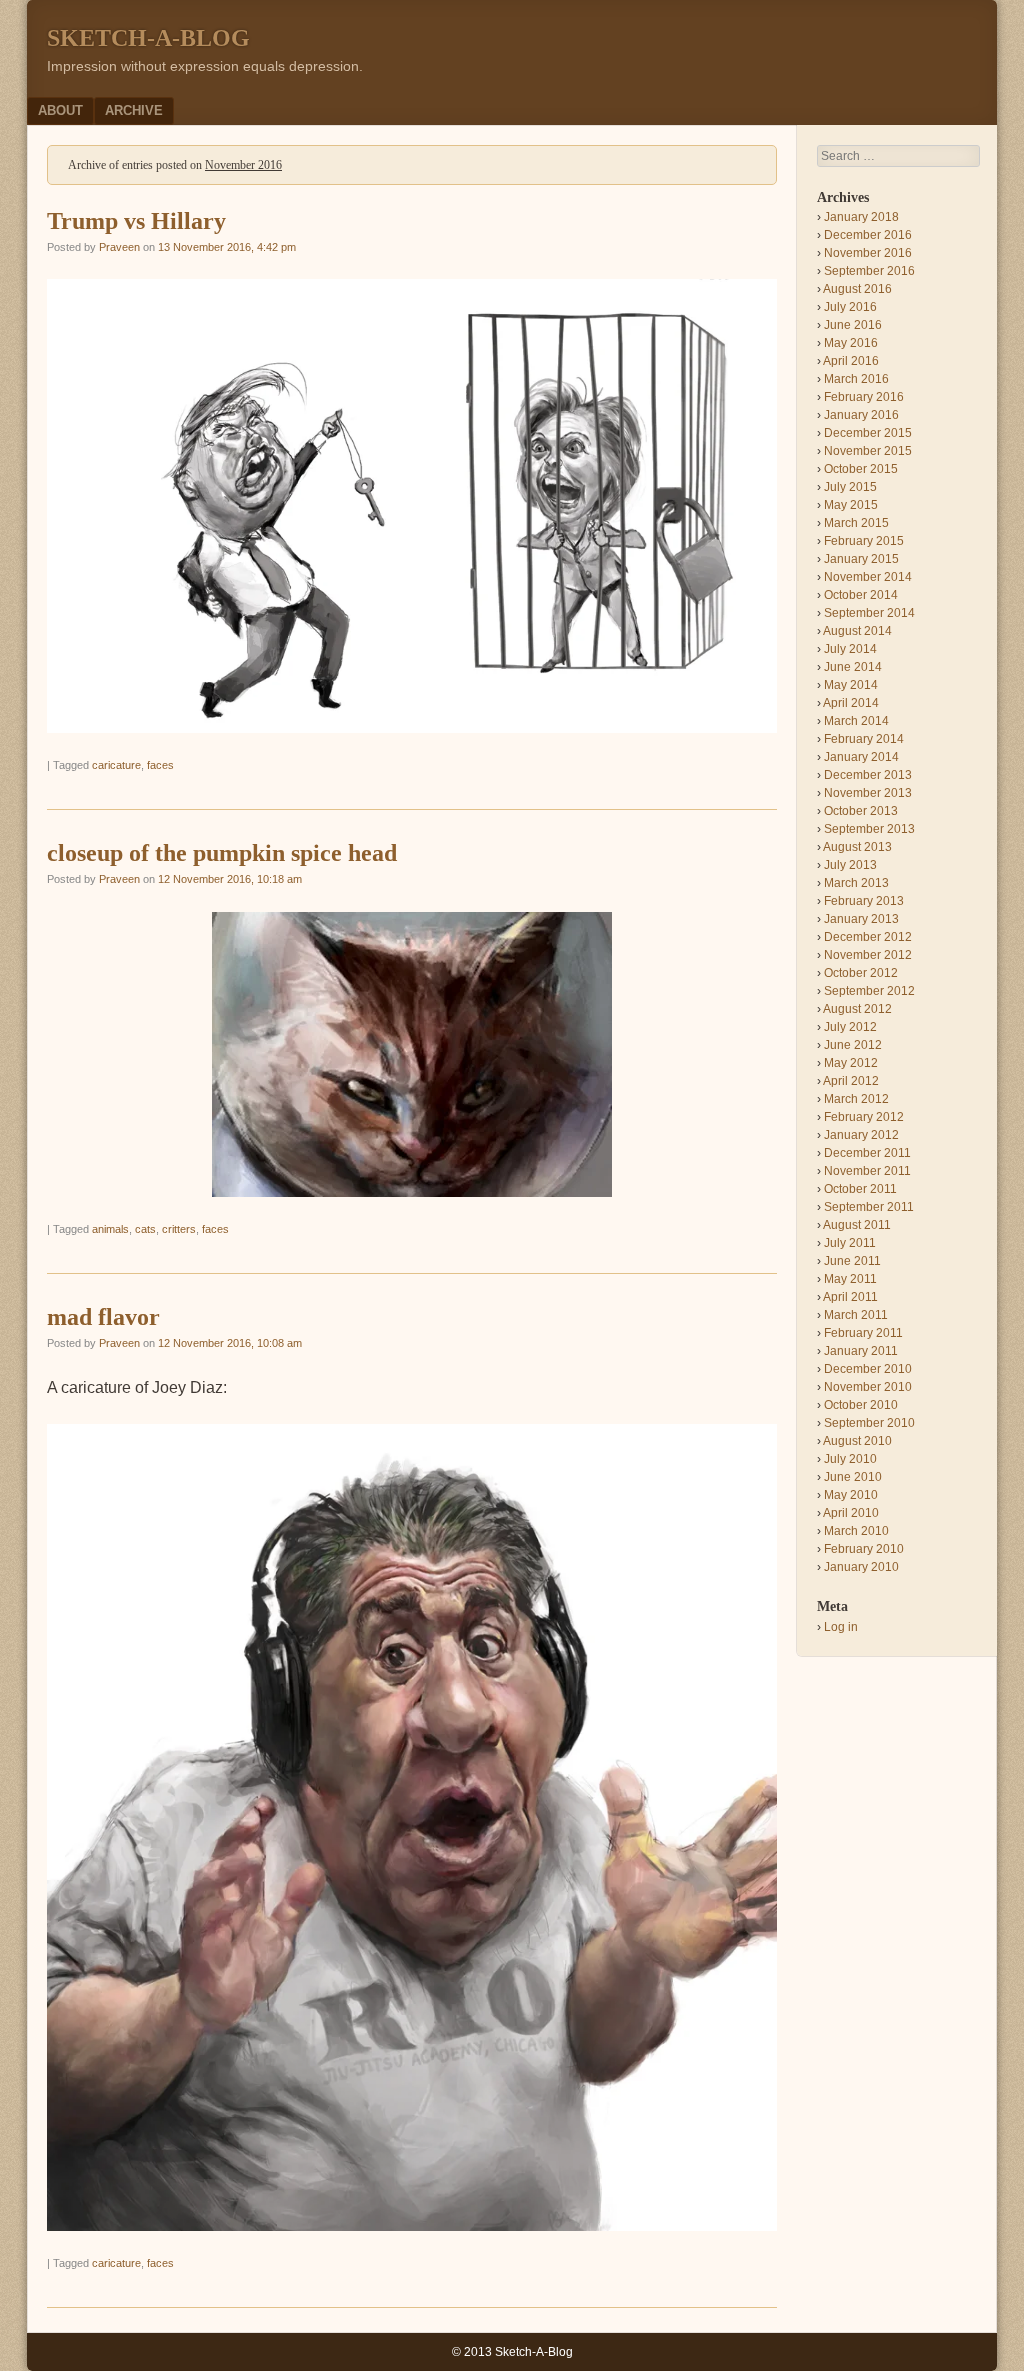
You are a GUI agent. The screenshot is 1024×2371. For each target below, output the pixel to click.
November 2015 (868, 451)
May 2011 (850, 1279)
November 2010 (868, 1387)
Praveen (119, 247)
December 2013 (868, 775)
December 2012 (868, 937)
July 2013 (850, 865)
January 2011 (861, 1351)
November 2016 (868, 253)
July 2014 (850, 649)
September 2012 (869, 991)
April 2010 (851, 1513)
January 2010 (861, 1567)
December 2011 (867, 1153)
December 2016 (868, 235)
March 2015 (856, 523)
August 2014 (857, 631)
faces (160, 765)
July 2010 (850, 1459)
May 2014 (851, 685)
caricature (116, 765)
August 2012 (857, 1009)
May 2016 (851, 343)
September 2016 (869, 271)
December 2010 (868, 1369)
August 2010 (857, 1441)
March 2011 (856, 1315)
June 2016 (853, 325)
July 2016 (850, 307)
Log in (841, 1627)
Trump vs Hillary (136, 221)
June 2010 (853, 1477)
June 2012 (853, 1045)
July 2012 (850, 1027)
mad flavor (103, 1317)
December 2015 (868, 433)
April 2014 (851, 703)
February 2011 (863, 1333)
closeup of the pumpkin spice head (222, 853)
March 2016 (856, 379)
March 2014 (856, 721)
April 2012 (851, 1081)
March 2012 (856, 1099)
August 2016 (857, 289)
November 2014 (868, 577)
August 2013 (857, 847)
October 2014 (861, 595)
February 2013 (864, 901)
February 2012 (864, 1117)
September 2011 (869, 1207)
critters (179, 1229)
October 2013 (861, 811)
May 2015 (851, 505)
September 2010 (869, 1423)
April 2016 (851, 361)
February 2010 (864, 1549)
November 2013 (868, 793)
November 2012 (868, 955)
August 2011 (857, 1225)
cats (145, 1229)
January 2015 (861, 559)
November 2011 (867, 1171)
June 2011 (852, 1261)
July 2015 (850, 487)
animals (110, 1229)
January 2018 (861, 217)
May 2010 (851, 1495)
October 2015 (861, 469)
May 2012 (851, 1063)
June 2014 (853, 667)
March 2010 (856, 1531)
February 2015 (864, 541)
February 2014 (864, 739)
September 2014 (869, 613)
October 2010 (861, 1405)
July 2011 (850, 1243)
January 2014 (861, 757)
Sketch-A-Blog (148, 38)
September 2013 (869, 829)
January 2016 (861, 415)
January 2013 (861, 919)
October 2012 (861, 973)
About (60, 110)
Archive (134, 110)
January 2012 (861, 1135)
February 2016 (864, 397)
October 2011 (860, 1189)
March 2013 (856, 883)
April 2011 (850, 1297)
